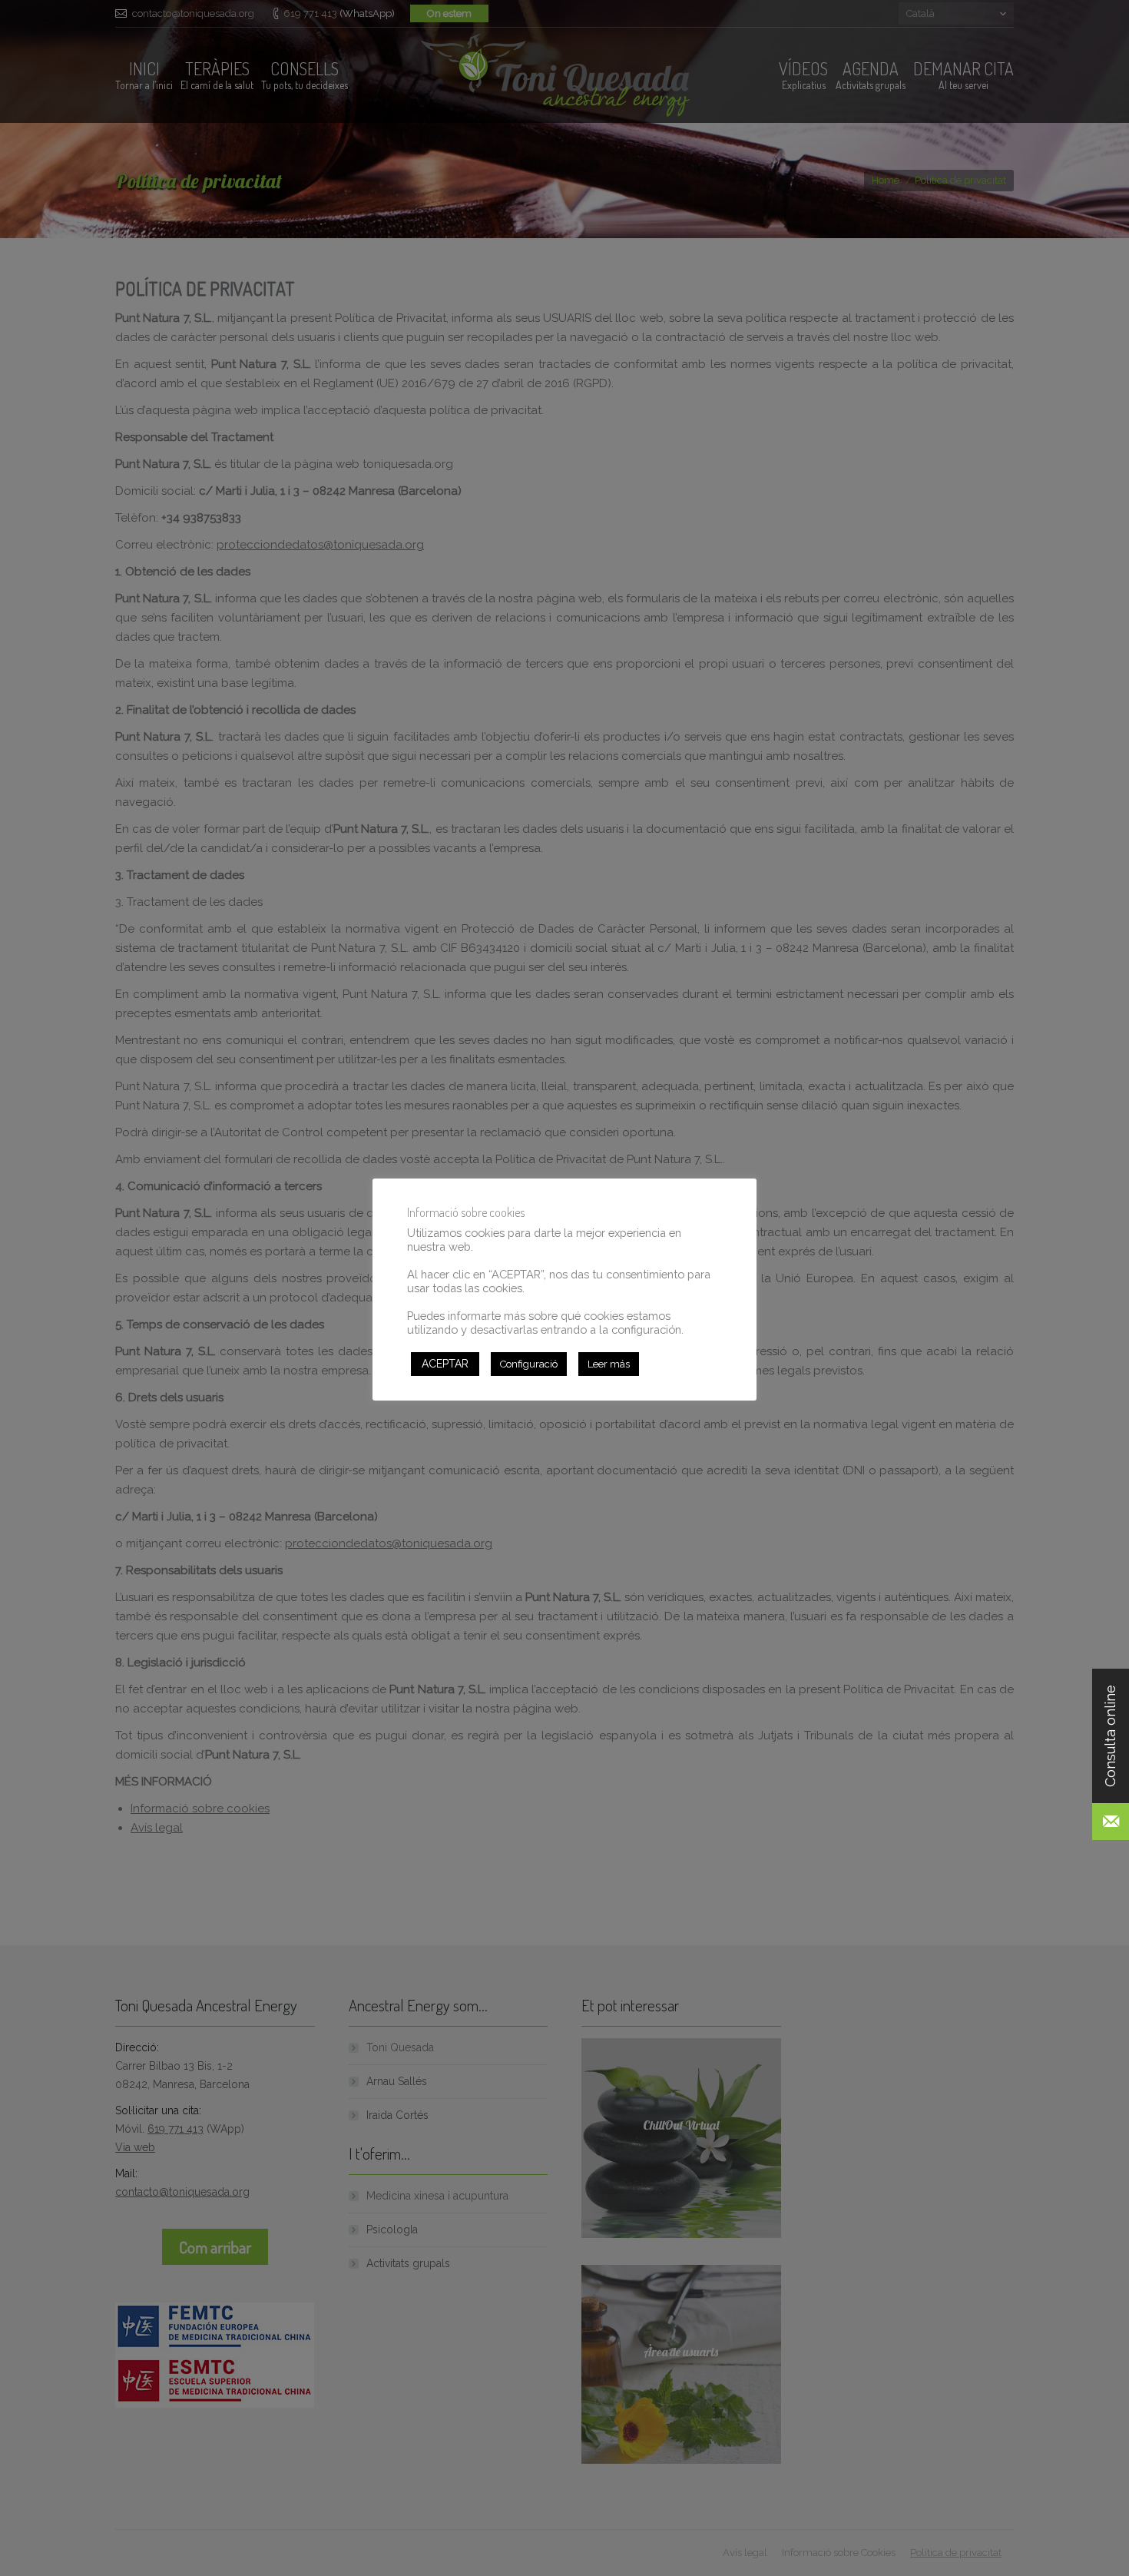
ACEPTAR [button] (445, 1364)
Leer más (609, 1364)
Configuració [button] (529, 1364)
